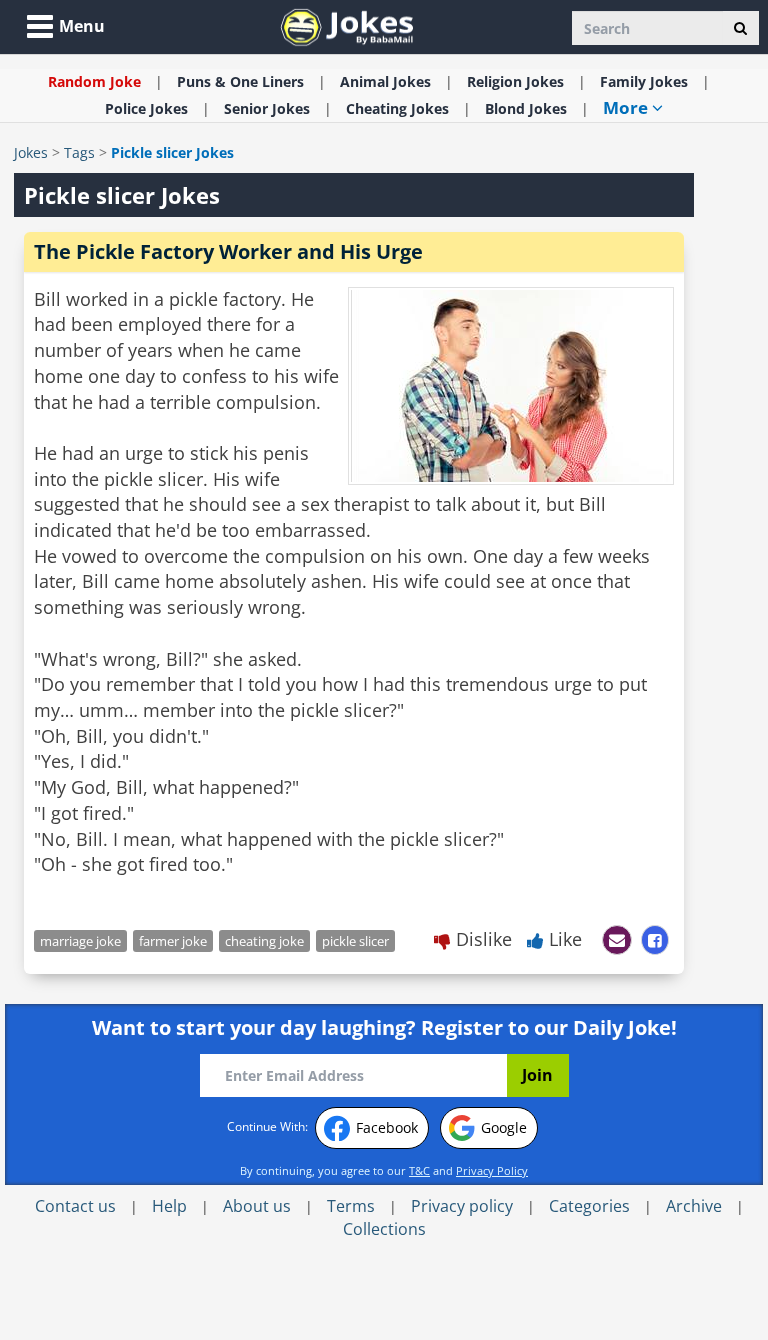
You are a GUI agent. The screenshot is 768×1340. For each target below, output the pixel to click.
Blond (526, 108)
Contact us (75, 1206)
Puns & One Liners (240, 81)
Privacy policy (462, 1206)
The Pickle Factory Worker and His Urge (228, 251)
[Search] (740, 28)
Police (146, 108)
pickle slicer (355, 941)
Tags (79, 152)
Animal (385, 81)
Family (644, 81)
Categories (589, 1206)
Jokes (31, 152)
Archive (694, 1206)
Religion (515, 81)
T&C (419, 1170)
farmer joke (173, 941)
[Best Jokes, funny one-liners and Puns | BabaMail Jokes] (347, 25)
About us (257, 1206)
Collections (384, 1229)
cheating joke (264, 941)
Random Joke (94, 81)
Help (169, 1206)
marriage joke (80, 941)
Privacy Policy (492, 1170)
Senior (267, 108)
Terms (351, 1206)
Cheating (397, 108)
